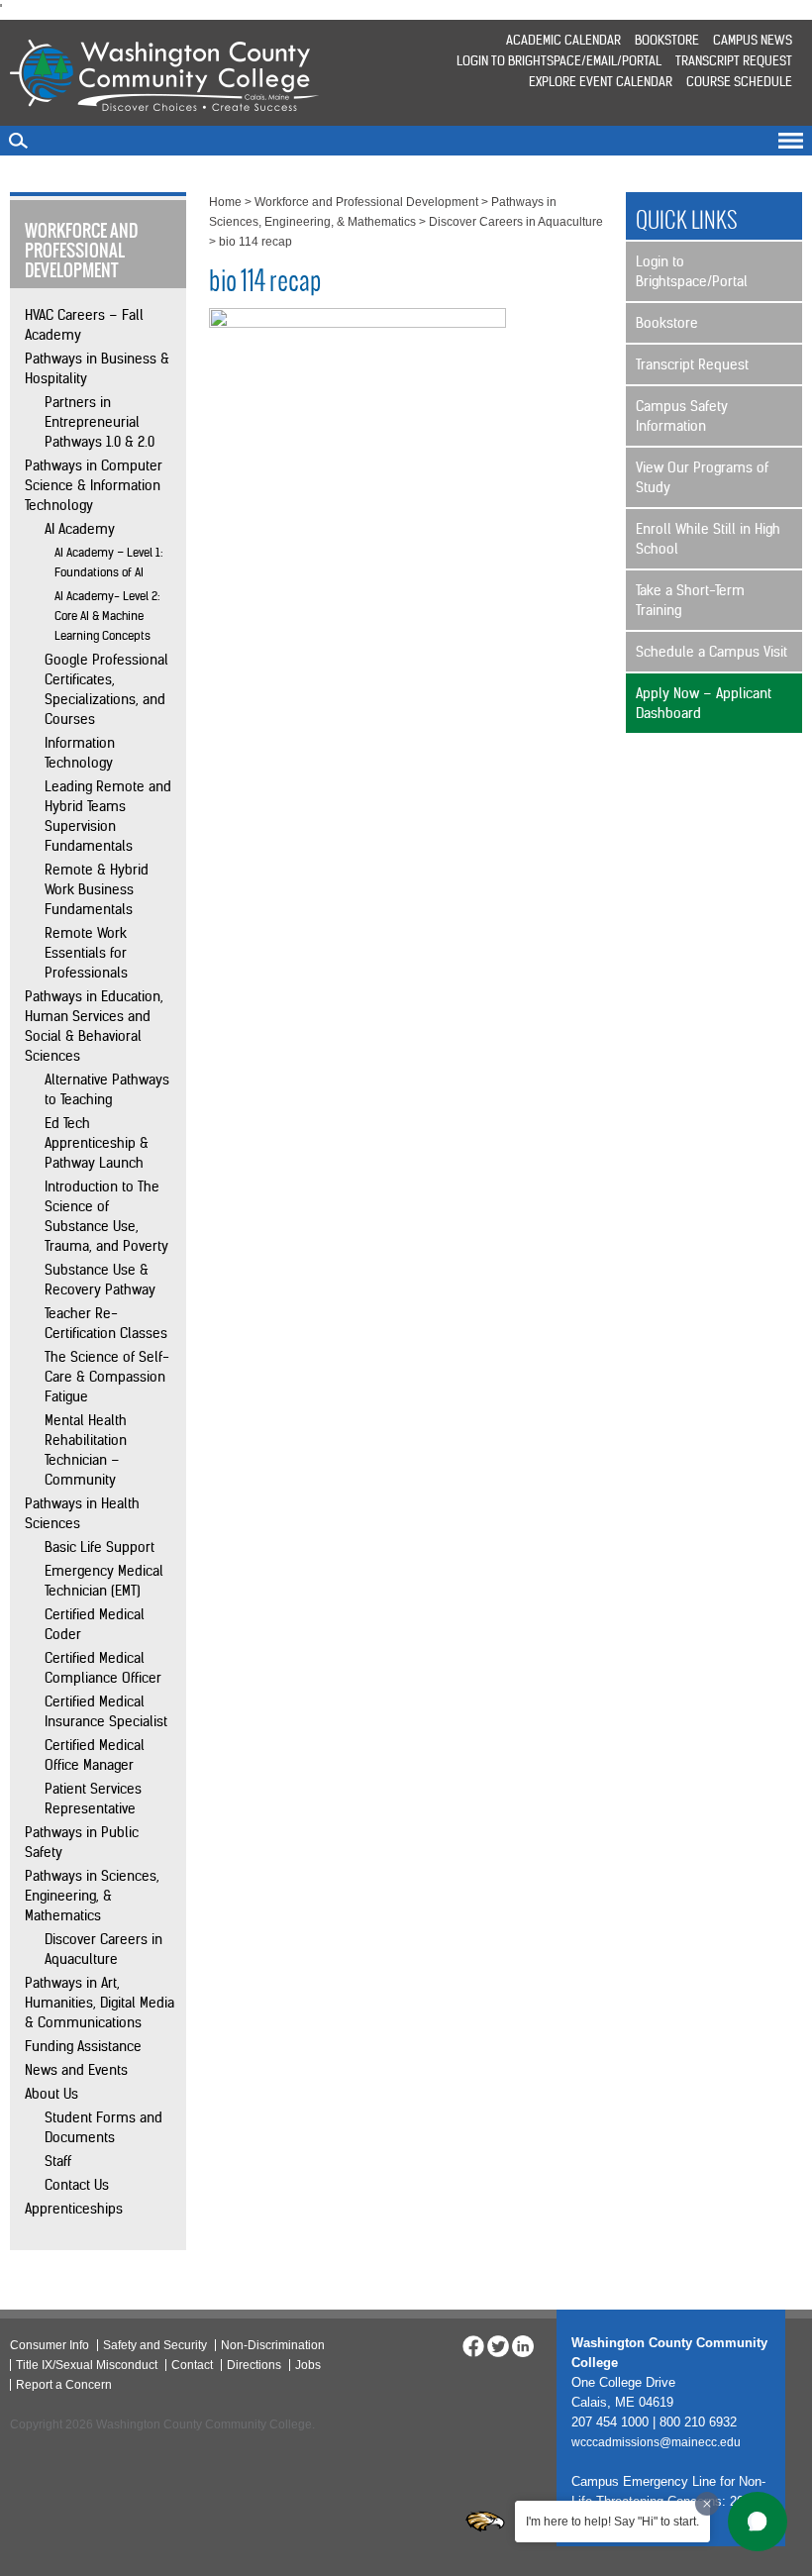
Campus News (753, 40)
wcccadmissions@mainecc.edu (656, 2442)
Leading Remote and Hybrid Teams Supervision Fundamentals (108, 816)
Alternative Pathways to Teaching (107, 1089)
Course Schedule (739, 82)
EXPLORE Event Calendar (601, 82)
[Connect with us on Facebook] (473, 2345)
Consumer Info (50, 2345)
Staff (58, 2161)
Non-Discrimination (273, 2345)
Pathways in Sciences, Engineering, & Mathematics (92, 1896)
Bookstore (667, 40)
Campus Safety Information (682, 416)
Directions (254, 2365)
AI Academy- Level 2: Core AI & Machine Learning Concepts (107, 616)
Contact (192, 2365)
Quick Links (687, 220)
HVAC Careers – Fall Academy (84, 325)
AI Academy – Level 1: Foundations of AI (109, 562)
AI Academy (80, 529)
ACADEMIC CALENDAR (563, 40)
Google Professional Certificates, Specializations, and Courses (106, 689)
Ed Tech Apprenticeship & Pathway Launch (97, 1143)
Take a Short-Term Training (690, 600)
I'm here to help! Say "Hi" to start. (612, 2522)
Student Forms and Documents (103, 2127)
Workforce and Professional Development (366, 202)
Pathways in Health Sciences (82, 1513)
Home (225, 202)
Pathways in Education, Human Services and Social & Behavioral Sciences (94, 1026)
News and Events (76, 2070)
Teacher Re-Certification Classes (106, 1323)
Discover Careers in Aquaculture (103, 1949)
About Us (51, 2094)
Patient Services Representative (93, 1799)
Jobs (308, 2365)
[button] (758, 2522)
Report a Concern (64, 2385)
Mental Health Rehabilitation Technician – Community (86, 1450)
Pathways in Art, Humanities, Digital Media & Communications (100, 2003)
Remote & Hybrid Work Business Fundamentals (97, 889)
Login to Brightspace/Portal (692, 271)
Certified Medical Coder (95, 1624)
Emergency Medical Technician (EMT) (104, 1581)
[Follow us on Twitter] (498, 2345)
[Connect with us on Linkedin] (523, 2345)
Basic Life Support (100, 1547)
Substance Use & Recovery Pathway (100, 1280)
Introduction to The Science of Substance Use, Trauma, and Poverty (106, 1216)
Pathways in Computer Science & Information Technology (94, 485)
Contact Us (77, 2185)
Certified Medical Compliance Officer (103, 1668)
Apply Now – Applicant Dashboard (704, 703)
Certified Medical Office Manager (95, 1755)
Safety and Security (155, 2345)
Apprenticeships (74, 2209)
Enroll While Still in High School (708, 539)
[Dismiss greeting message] (707, 2504)
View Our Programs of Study (702, 477)
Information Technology (80, 753)
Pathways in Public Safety (82, 1842)
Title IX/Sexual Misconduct (87, 2365)
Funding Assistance (83, 2046)
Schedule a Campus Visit (711, 652)
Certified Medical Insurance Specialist (106, 1711)
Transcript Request (734, 61)
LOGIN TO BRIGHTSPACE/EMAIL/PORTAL (559, 61)
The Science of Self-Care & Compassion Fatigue (107, 1377)
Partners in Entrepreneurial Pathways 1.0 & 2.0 (100, 422)
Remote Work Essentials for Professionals (86, 953)
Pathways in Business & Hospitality (97, 368)
